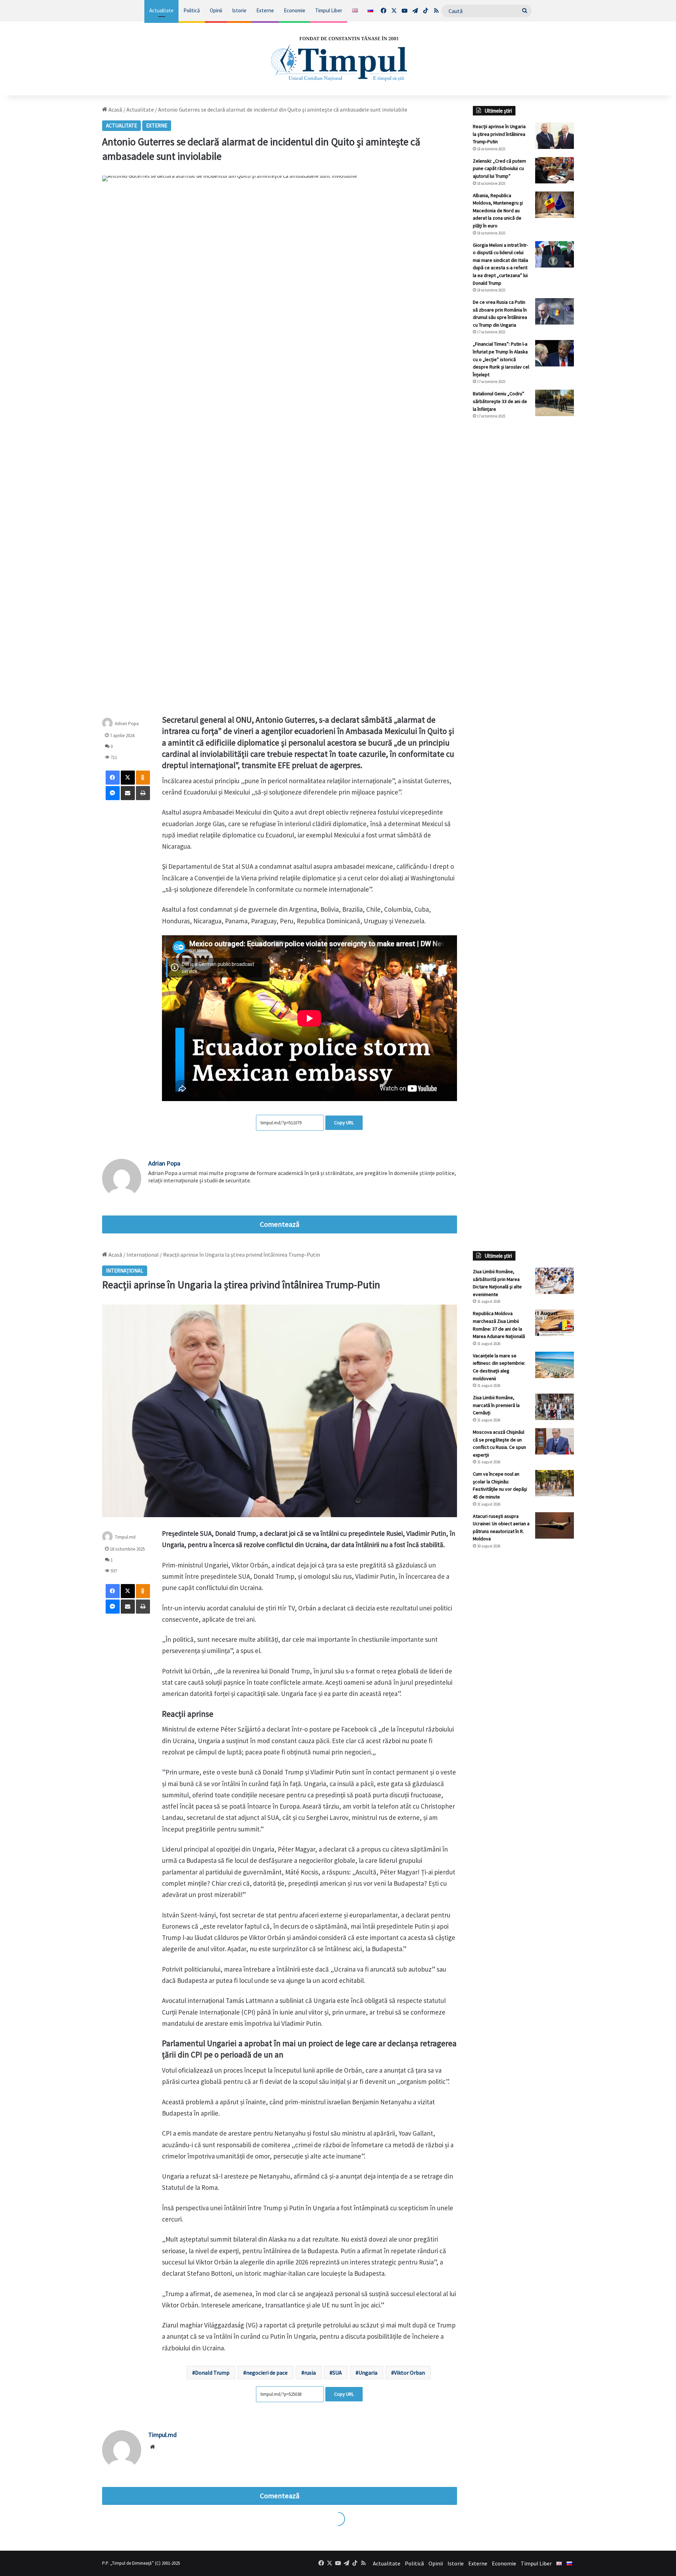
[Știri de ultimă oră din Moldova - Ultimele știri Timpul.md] (338, 58)
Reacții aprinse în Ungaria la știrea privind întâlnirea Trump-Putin (499, 134)
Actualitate (161, 10)
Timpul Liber (329, 10)
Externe (265, 10)
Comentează (280, 1224)
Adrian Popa (127, 724)
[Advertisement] (524, 542)
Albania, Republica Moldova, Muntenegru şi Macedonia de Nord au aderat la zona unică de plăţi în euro (498, 211)
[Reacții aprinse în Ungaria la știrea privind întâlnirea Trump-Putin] (555, 136)
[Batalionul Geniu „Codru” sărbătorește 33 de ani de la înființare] (555, 403)
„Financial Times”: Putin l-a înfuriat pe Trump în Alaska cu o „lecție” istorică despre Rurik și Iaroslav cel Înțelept (501, 359)
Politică (192, 10)
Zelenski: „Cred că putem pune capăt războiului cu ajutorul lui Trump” (499, 168)
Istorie (239, 10)
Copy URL (344, 1123)
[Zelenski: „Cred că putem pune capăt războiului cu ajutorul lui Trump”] (555, 170)
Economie (295, 10)
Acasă (115, 109)
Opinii (216, 10)
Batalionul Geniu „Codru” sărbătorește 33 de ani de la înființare (500, 401)
